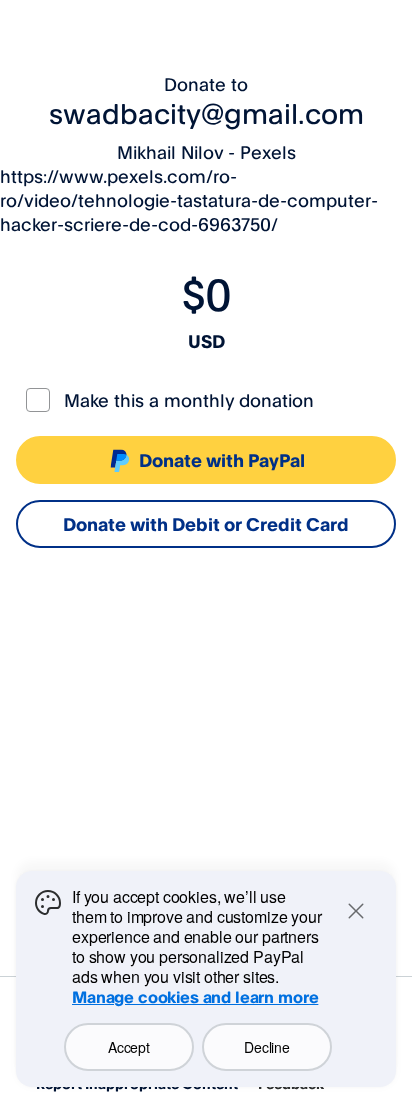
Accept (128, 1047)
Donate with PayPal (222, 460)
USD (206, 341)
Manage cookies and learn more (195, 997)
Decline (266, 1047)
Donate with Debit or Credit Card (206, 524)
